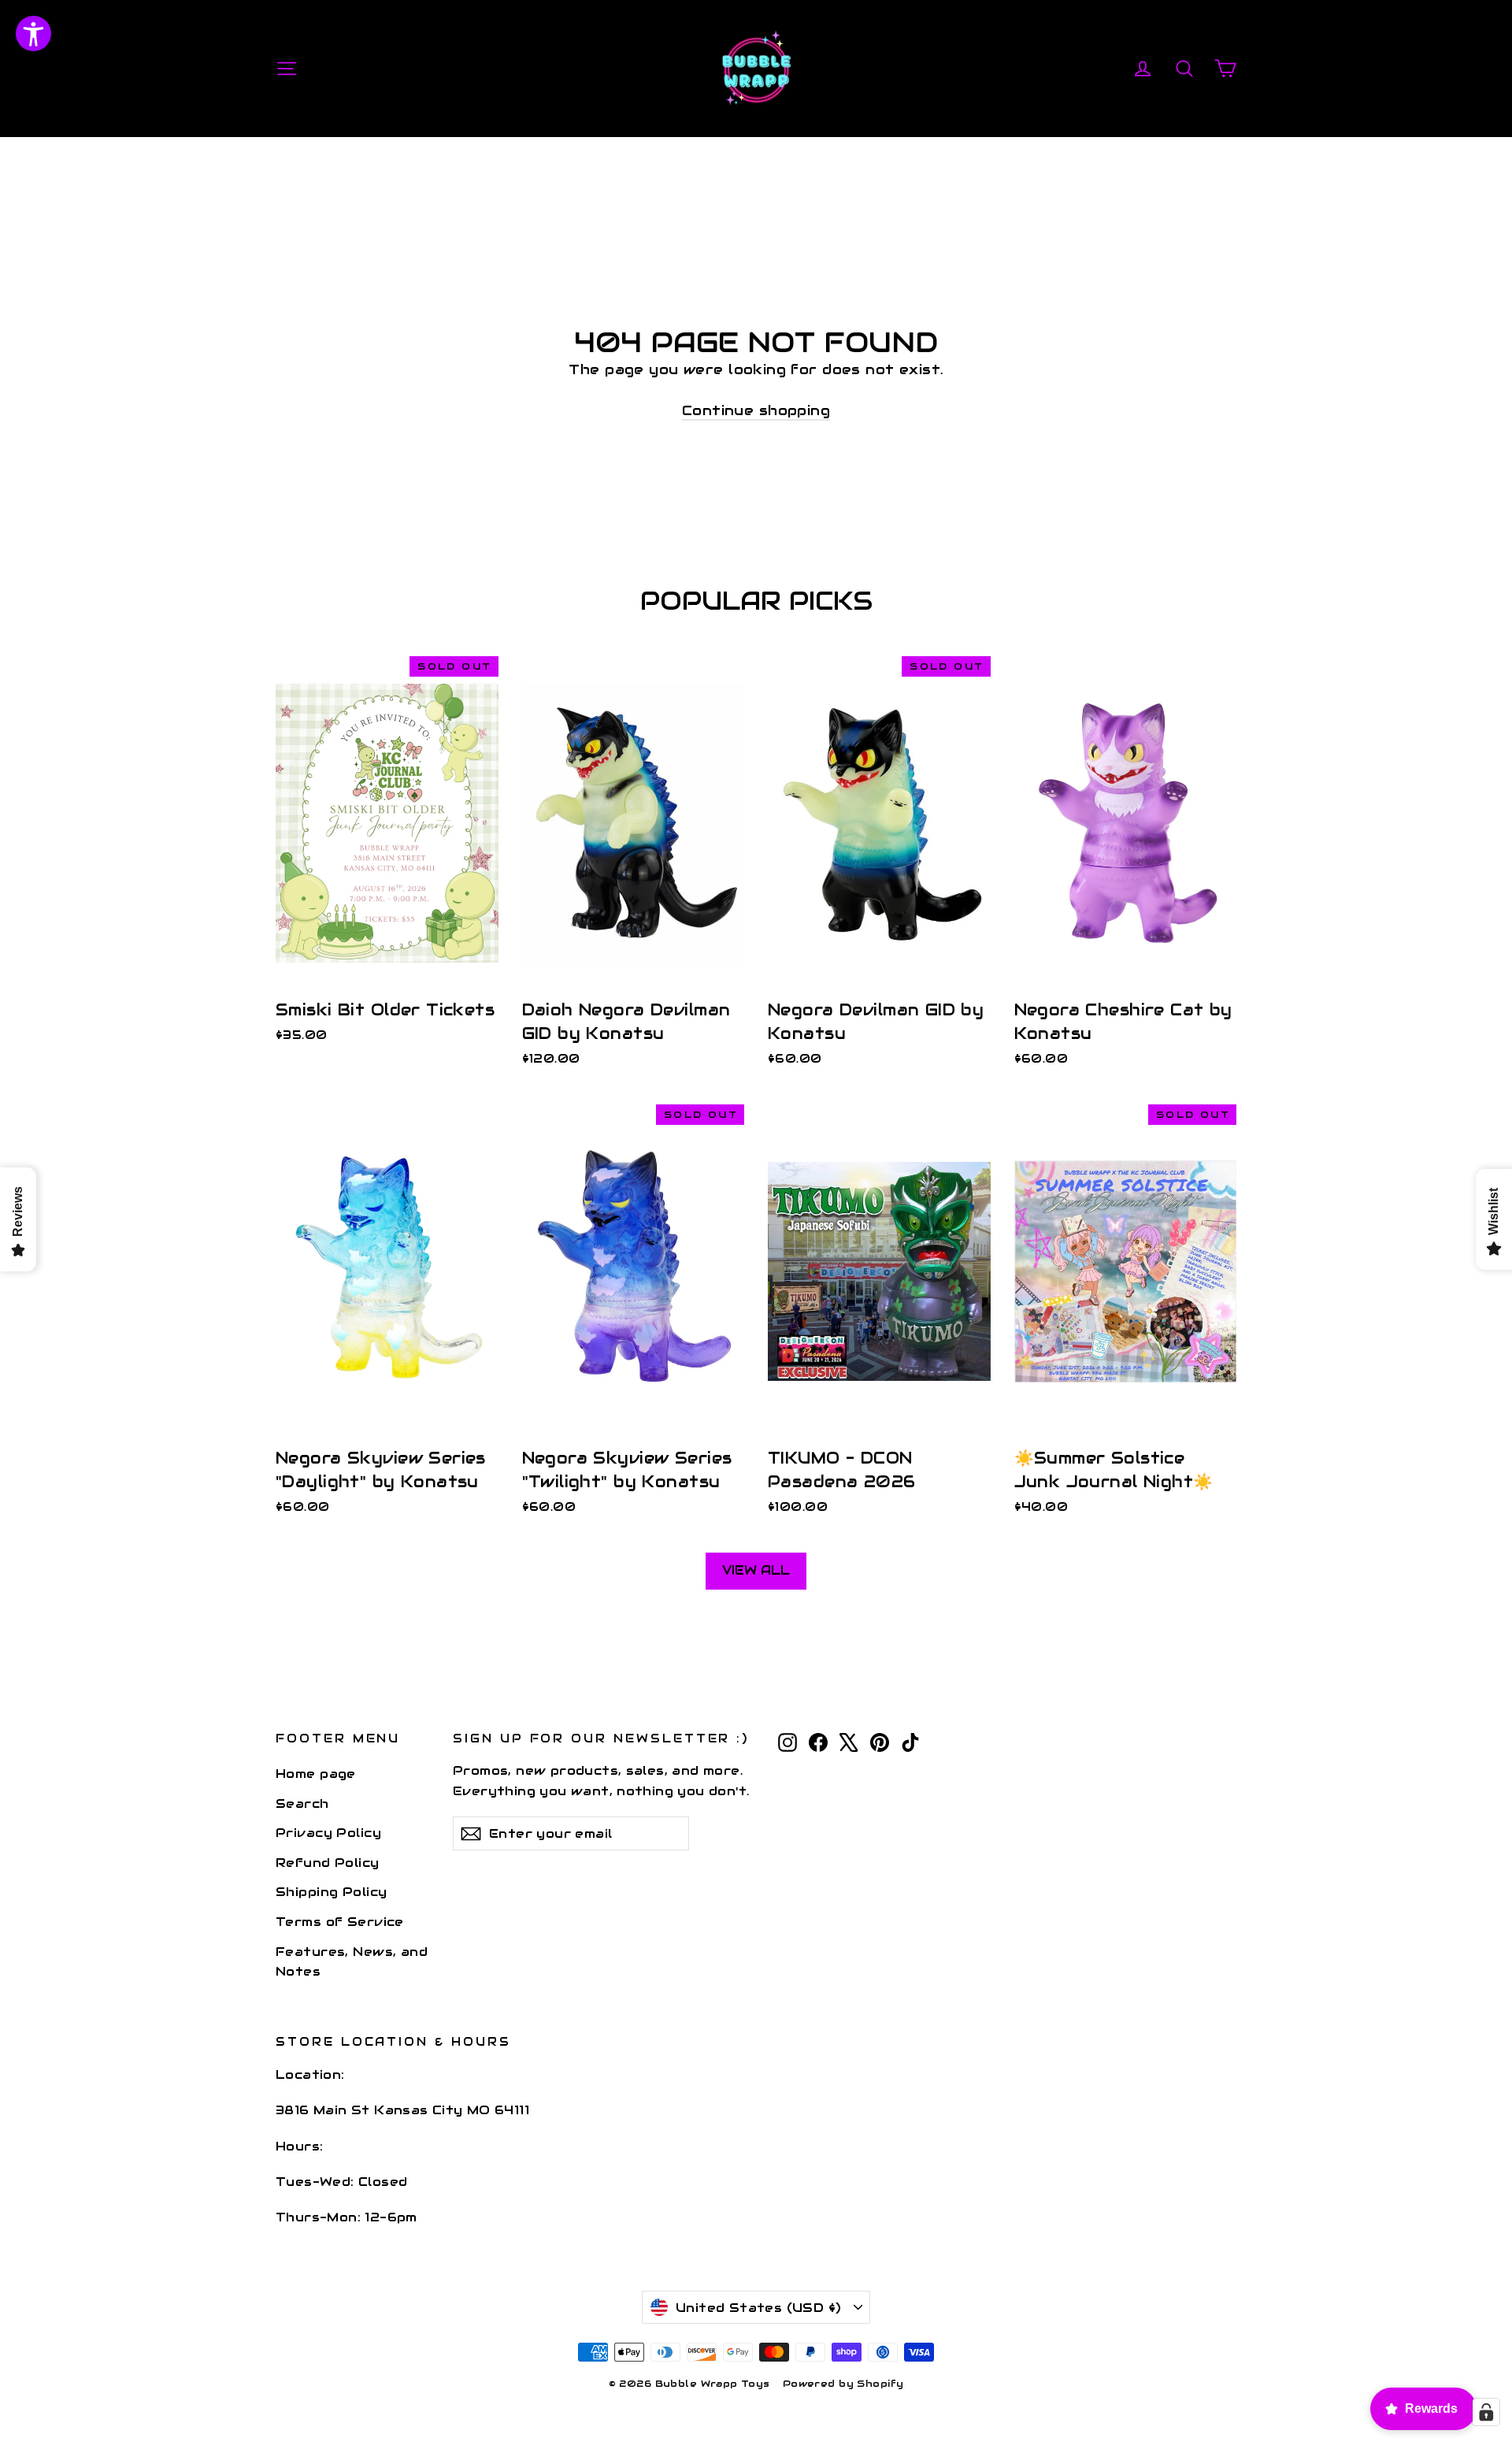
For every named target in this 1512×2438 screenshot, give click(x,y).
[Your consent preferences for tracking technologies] (1486, 2412)
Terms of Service (340, 1922)
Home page (316, 1774)
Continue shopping (756, 410)
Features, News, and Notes (352, 1961)
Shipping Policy (331, 1892)
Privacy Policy (328, 1833)
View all (756, 1570)
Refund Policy (328, 1863)
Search (302, 1803)
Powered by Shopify (843, 2383)
